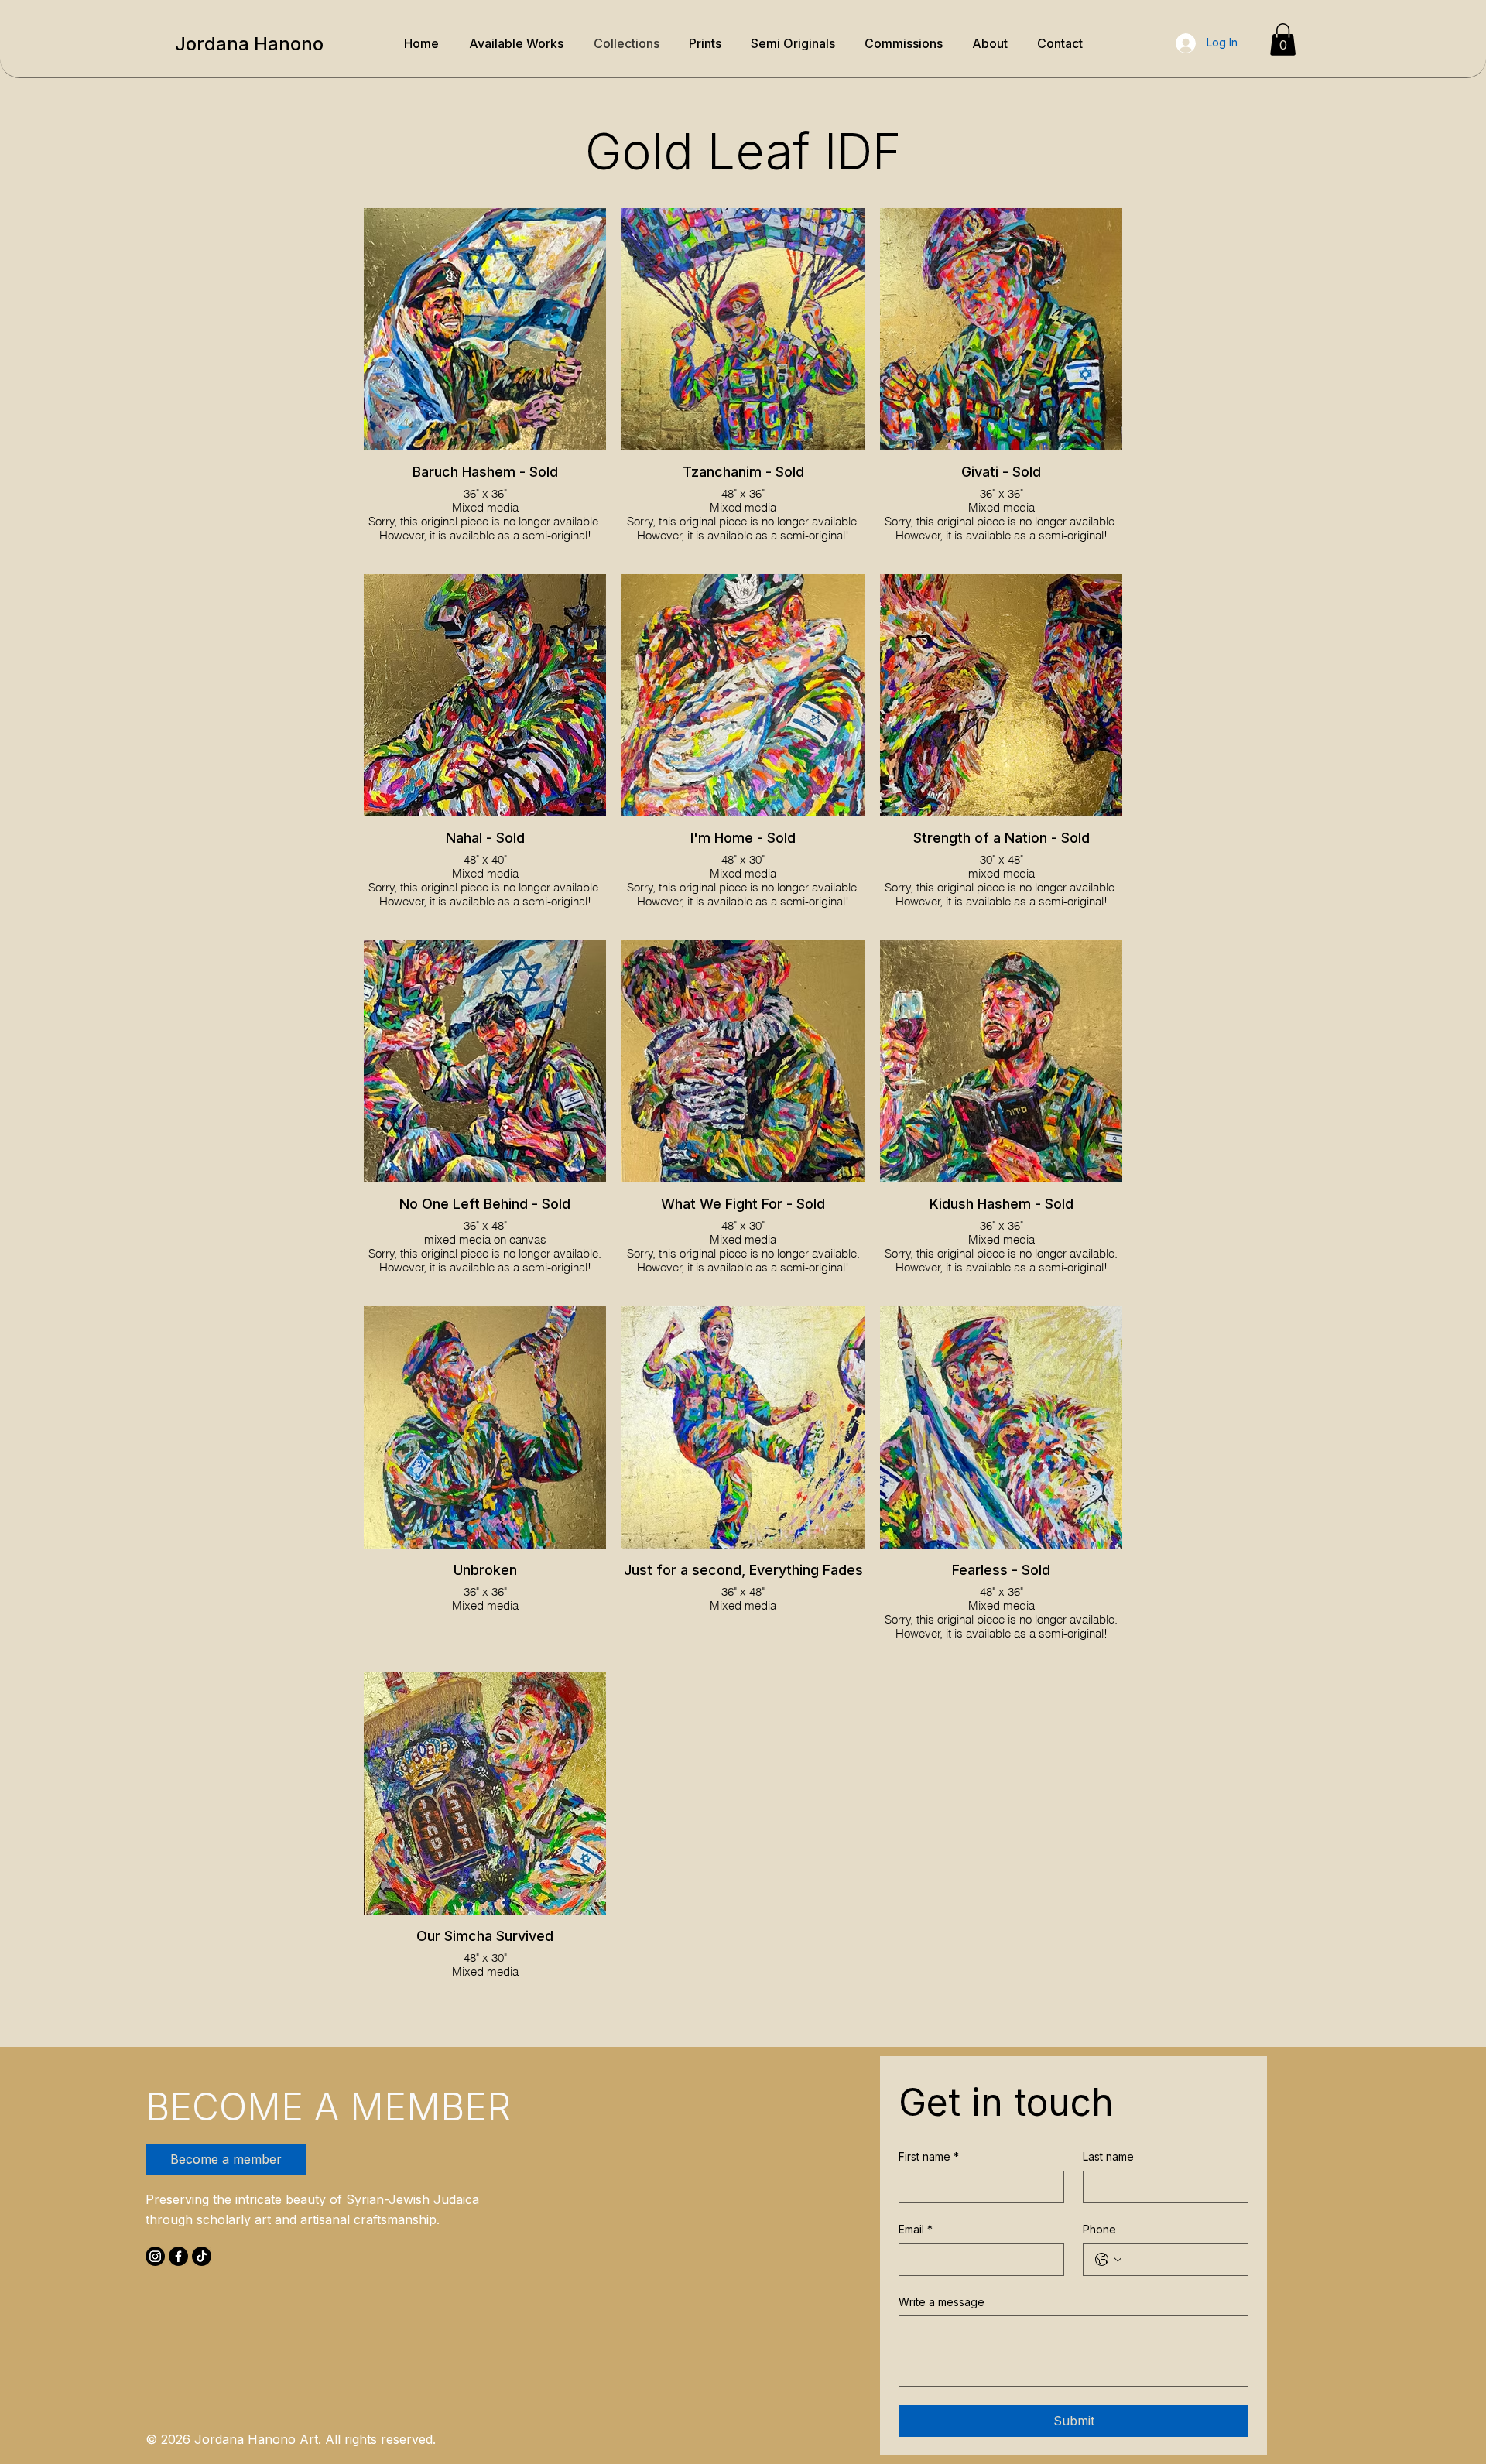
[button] (1283, 39)
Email (916, 2229)
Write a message (942, 2302)
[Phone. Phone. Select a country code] (1108, 2260)
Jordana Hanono (249, 44)
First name (929, 2156)
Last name (1108, 2156)
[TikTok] (202, 2256)
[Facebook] (178, 2256)
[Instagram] (155, 2256)
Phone (1099, 2229)
